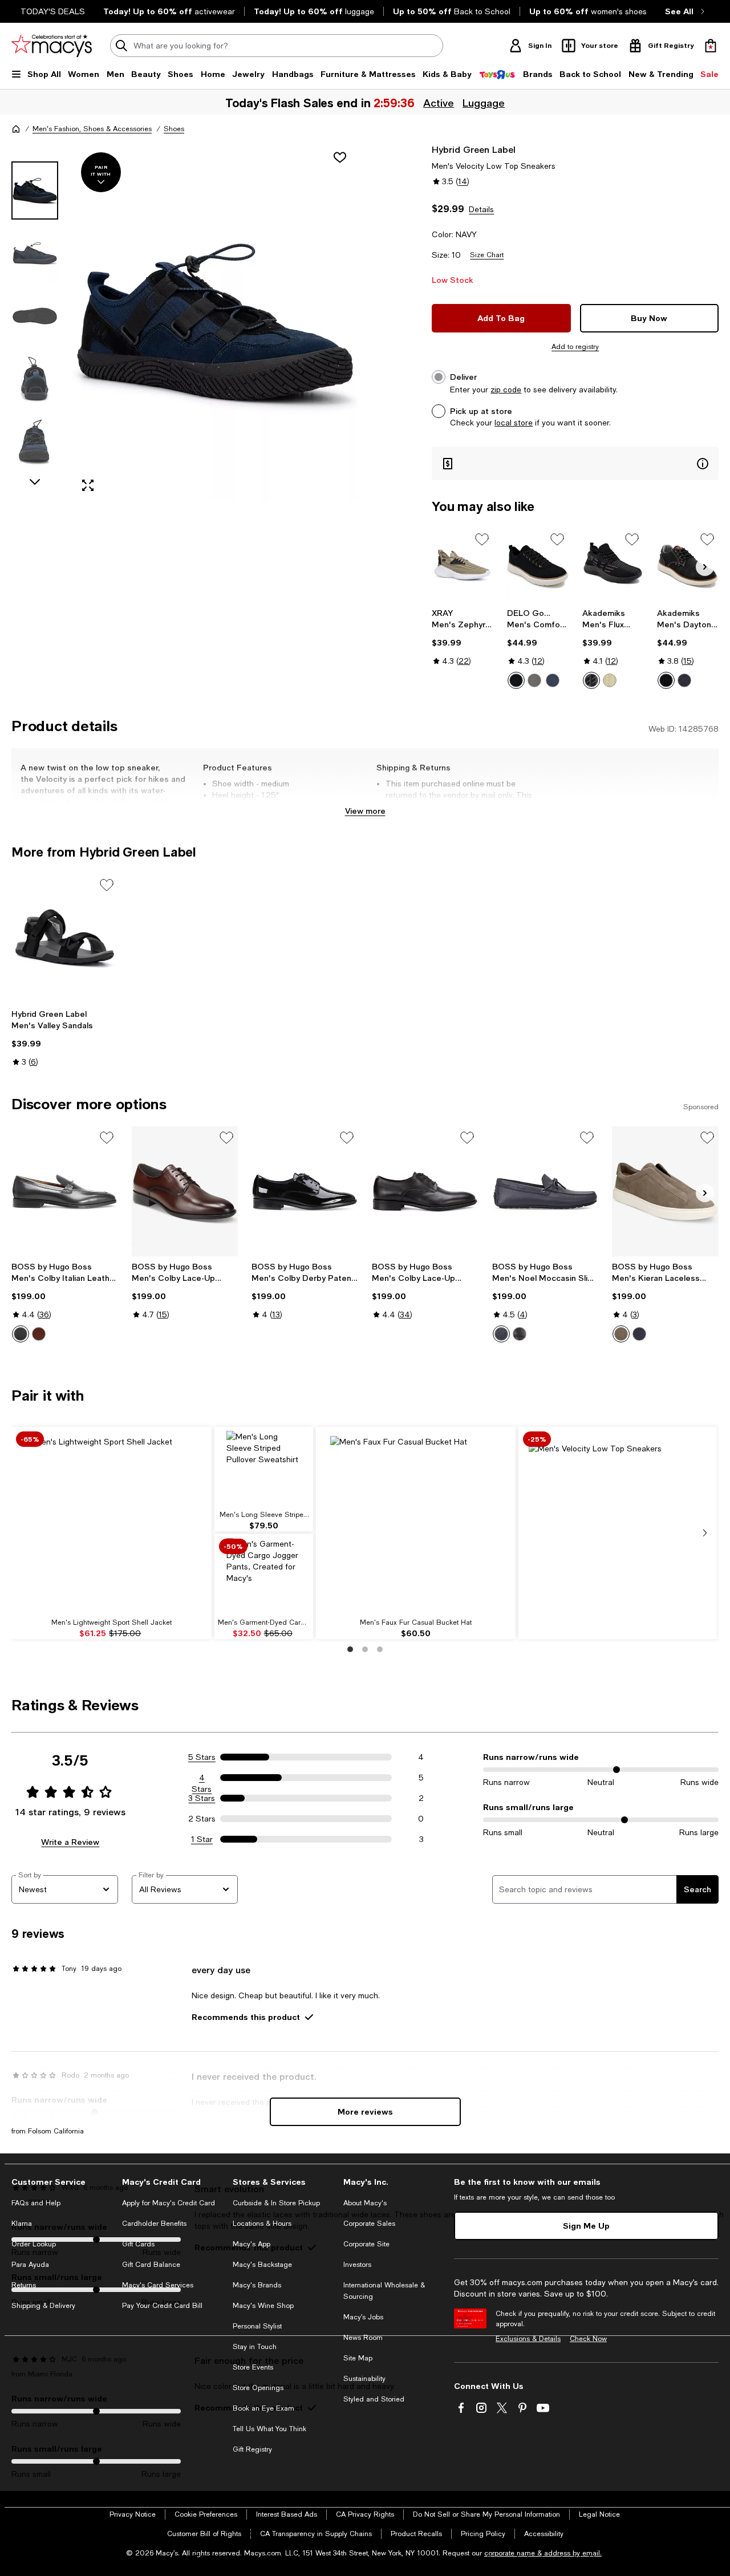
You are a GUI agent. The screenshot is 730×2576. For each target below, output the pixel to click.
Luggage (484, 103)
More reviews (365, 2111)
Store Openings (258, 2388)
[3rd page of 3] (380, 1649)
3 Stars (202, 1798)
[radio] (516, 680)
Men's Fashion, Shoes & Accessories (92, 129)
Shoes (174, 129)
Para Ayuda (30, 2265)
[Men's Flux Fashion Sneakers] (613, 565)
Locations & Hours (262, 2224)
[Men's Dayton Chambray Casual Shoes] (688, 565)
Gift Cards (138, 2244)
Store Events (253, 2367)
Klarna (22, 2224)
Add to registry (575, 347)
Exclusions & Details (528, 2339)
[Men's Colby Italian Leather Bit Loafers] (65, 1191)
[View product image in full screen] (88, 485)
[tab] (35, 190)
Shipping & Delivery (43, 2306)
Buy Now (649, 318)
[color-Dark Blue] (501, 1334)
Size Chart (487, 255)
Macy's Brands (257, 2285)
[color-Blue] (639, 1334)
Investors (357, 2265)
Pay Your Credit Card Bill (162, 2306)
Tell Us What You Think (269, 2429)
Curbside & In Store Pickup (276, 2203)
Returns (24, 2285)
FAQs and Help (36, 2203)
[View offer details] (575, 463)
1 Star (202, 1839)
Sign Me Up (586, 2226)
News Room (363, 2338)
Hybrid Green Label (474, 149)
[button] (185, 322)
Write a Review (70, 1842)
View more (365, 811)
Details (481, 209)
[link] (463, 637)
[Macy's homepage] (16, 129)
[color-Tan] (610, 680)
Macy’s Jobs (363, 2317)
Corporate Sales (369, 2224)
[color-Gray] (534, 680)
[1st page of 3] (350, 1649)
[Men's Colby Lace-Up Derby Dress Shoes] (185, 1191)
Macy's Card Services (158, 2285)
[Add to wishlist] (340, 157)
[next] (705, 1533)
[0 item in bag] (711, 46)
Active (439, 103)
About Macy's (365, 2203)
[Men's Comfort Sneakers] (538, 565)
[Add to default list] (482, 539)
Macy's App (252, 2244)
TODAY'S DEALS (53, 11)
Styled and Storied (374, 2399)
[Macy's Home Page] (52, 46)
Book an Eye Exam (263, 2408)
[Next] (705, 567)
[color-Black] (516, 680)
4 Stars (202, 1778)
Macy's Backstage (262, 2265)
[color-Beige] (621, 1334)
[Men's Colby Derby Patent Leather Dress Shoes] (305, 1191)
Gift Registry (252, 2449)
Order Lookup (34, 2244)
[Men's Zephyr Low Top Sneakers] (463, 565)
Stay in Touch (255, 2347)
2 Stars (202, 1819)
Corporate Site (366, 2244)
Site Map (358, 2358)
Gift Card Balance (151, 2265)
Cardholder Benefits (154, 2224)
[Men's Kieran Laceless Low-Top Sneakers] (665, 1191)
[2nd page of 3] (365, 1649)
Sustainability (364, 2379)
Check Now (588, 2339)
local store (514, 423)
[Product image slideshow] (215, 322)
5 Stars (202, 1757)
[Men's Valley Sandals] (65, 939)
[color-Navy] (553, 680)
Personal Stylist (257, 2326)
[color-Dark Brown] (39, 1334)
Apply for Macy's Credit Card (169, 2203)
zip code (506, 390)
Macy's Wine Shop (263, 2306)
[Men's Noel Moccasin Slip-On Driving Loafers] (546, 1191)
